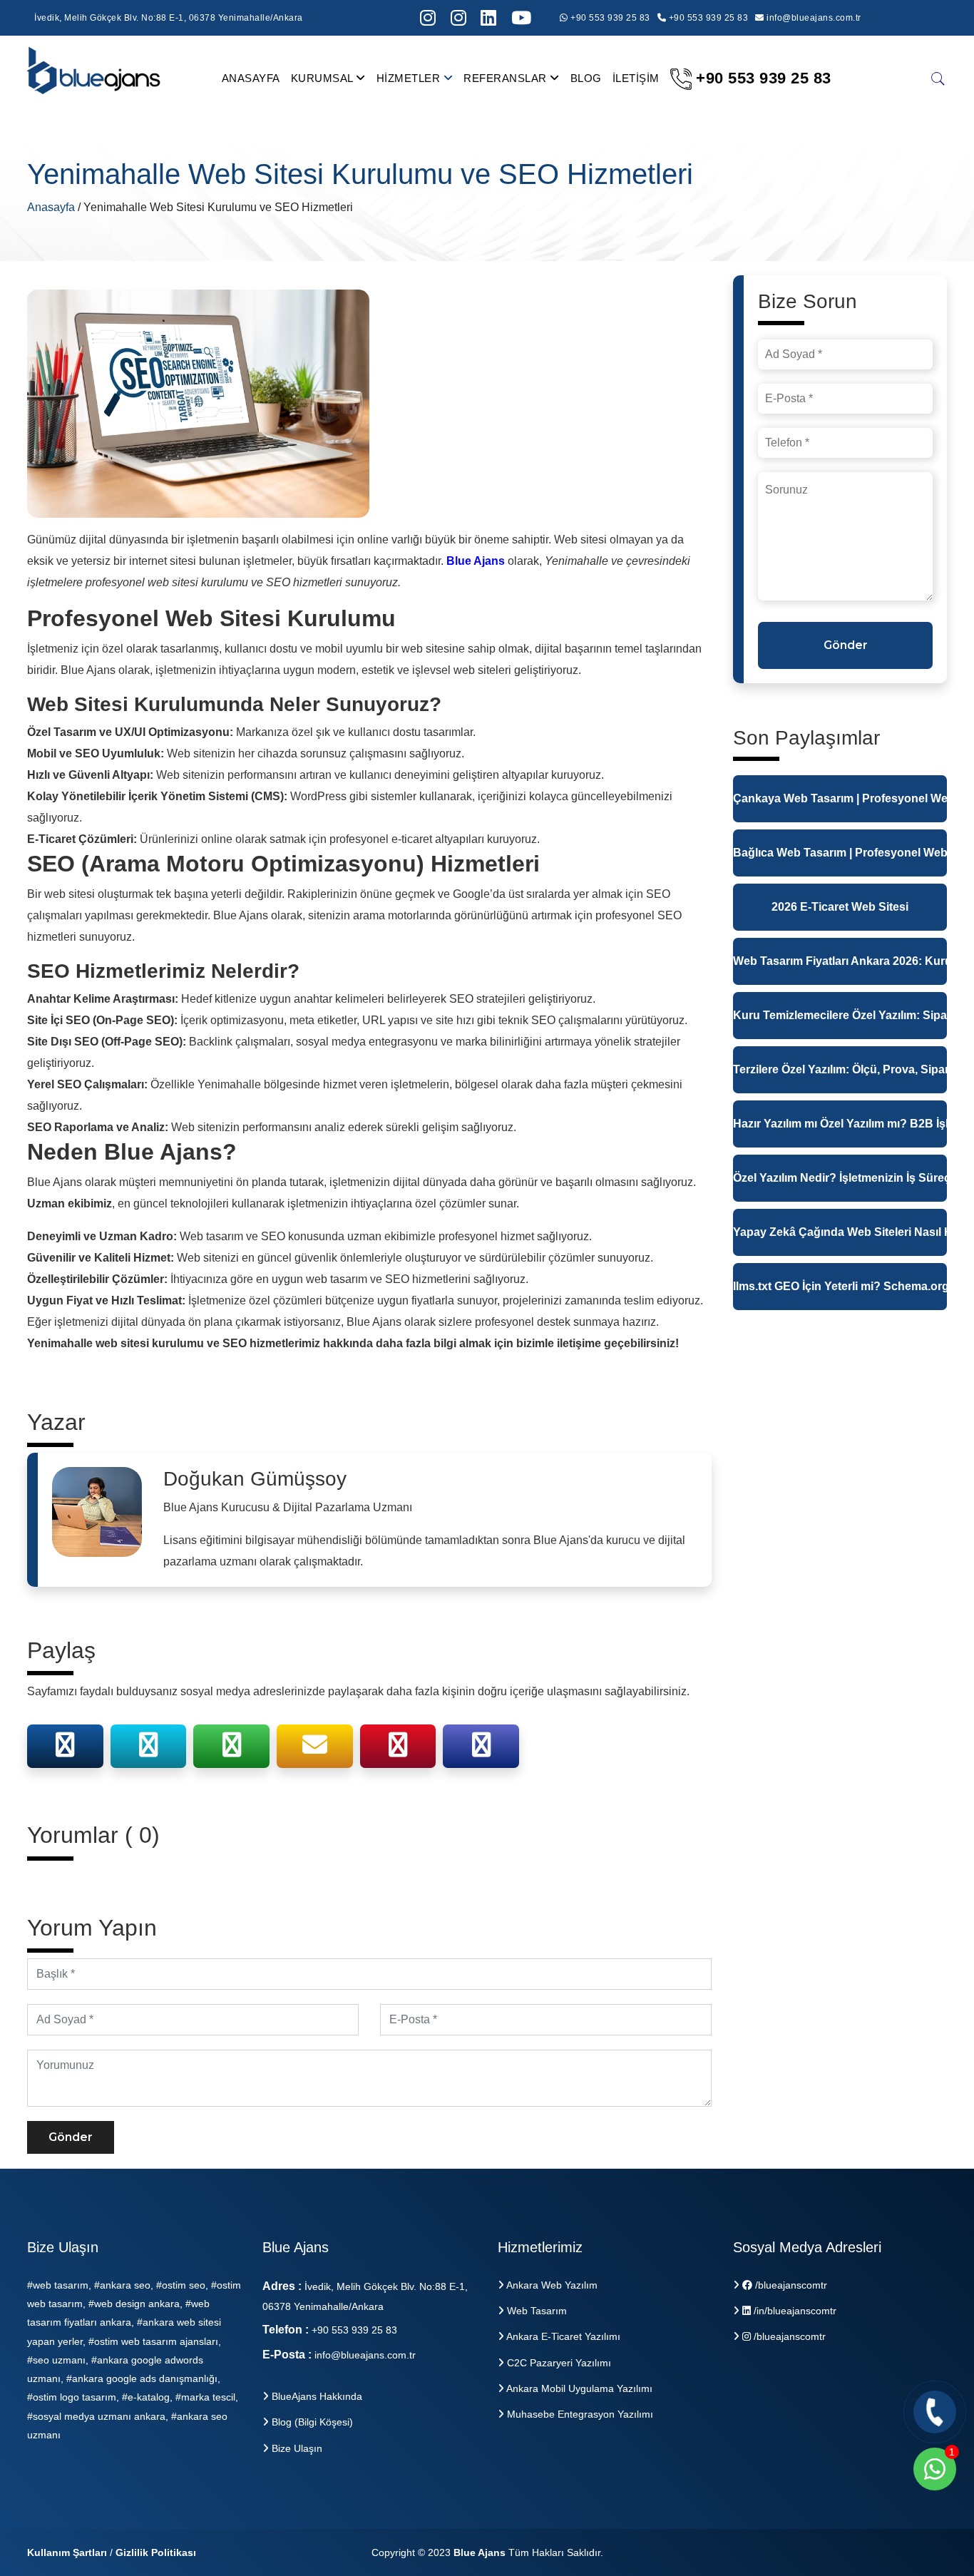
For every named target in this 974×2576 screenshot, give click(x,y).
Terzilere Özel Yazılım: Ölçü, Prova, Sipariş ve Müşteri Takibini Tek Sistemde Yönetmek (840, 1069)
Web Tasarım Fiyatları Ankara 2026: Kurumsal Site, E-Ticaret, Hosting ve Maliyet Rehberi (840, 961)
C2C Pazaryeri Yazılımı (558, 2363)
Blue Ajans (480, 2552)
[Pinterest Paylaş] (398, 1750)
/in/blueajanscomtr (794, 2311)
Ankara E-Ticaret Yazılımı (562, 2336)
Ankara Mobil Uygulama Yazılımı (578, 2388)
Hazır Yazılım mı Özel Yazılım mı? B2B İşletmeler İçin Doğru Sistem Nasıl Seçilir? (840, 1124)
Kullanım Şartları (67, 2552)
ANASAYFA (251, 78)
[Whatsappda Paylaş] (232, 1750)
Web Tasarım (535, 2311)
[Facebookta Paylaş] (65, 1750)
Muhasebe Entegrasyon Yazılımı (579, 2414)
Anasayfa (52, 207)
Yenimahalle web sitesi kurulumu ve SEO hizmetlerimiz (174, 1343)
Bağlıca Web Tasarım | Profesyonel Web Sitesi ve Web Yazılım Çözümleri (840, 853)
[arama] (489, 18)
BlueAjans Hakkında (316, 2396)
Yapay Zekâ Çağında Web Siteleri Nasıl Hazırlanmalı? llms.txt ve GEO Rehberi (840, 1232)
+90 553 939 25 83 (609, 18)
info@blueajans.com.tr (814, 18)
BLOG (586, 78)
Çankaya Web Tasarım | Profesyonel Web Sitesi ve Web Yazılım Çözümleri (840, 798)
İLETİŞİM (636, 78)
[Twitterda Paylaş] (148, 1750)
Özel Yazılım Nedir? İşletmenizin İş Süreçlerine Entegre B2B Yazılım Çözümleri (840, 1178)
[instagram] (428, 18)
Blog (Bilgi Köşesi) (311, 2422)
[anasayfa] (95, 77)
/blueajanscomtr (790, 2285)
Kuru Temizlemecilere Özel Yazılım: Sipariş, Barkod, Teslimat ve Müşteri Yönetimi (840, 1015)
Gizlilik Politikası (156, 2552)
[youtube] (522, 18)
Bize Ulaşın (296, 2448)
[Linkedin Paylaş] (481, 1750)
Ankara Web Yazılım (551, 2285)
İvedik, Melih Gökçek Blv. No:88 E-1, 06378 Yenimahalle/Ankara (169, 18)
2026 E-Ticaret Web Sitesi (840, 907)
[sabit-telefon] (935, 2412)
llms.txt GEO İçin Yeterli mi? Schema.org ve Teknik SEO (840, 1286)
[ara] (938, 78)
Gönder (71, 2137)
